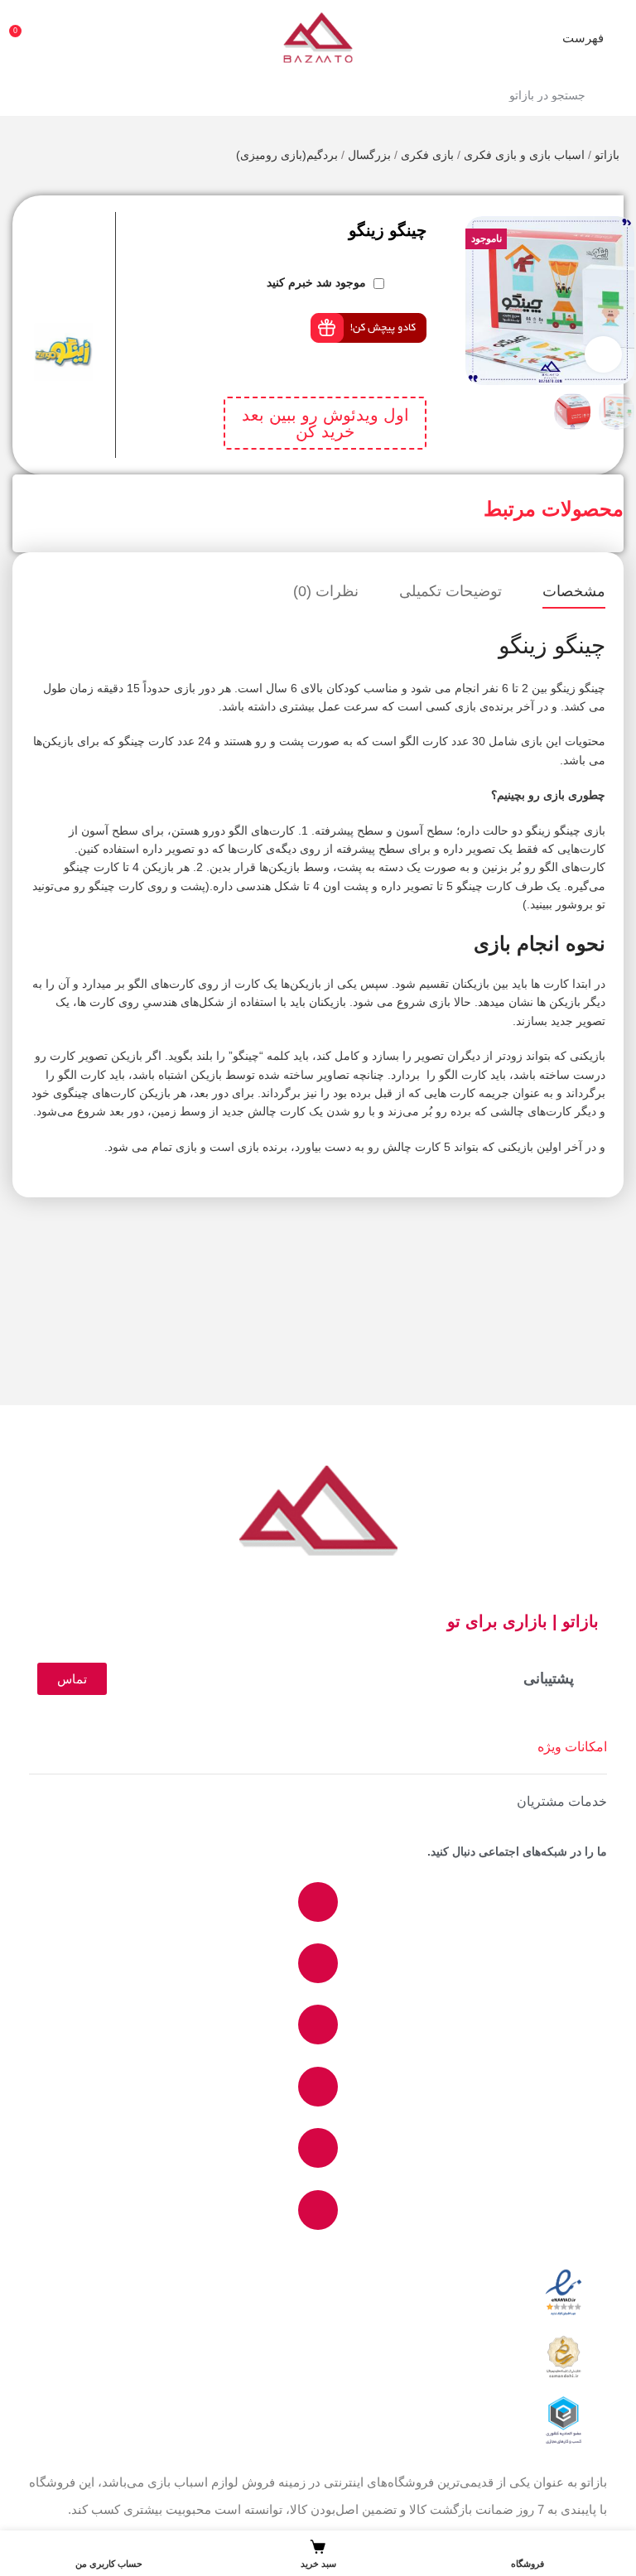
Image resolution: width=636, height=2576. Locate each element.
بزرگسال (369, 155)
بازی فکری (427, 155)
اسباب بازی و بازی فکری (524, 155)
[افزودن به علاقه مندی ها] (108, 253)
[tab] (574, 592)
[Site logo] (318, 36)
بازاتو (607, 155)
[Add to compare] (108, 220)
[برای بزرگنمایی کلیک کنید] (603, 355)
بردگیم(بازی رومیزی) (287, 155)
